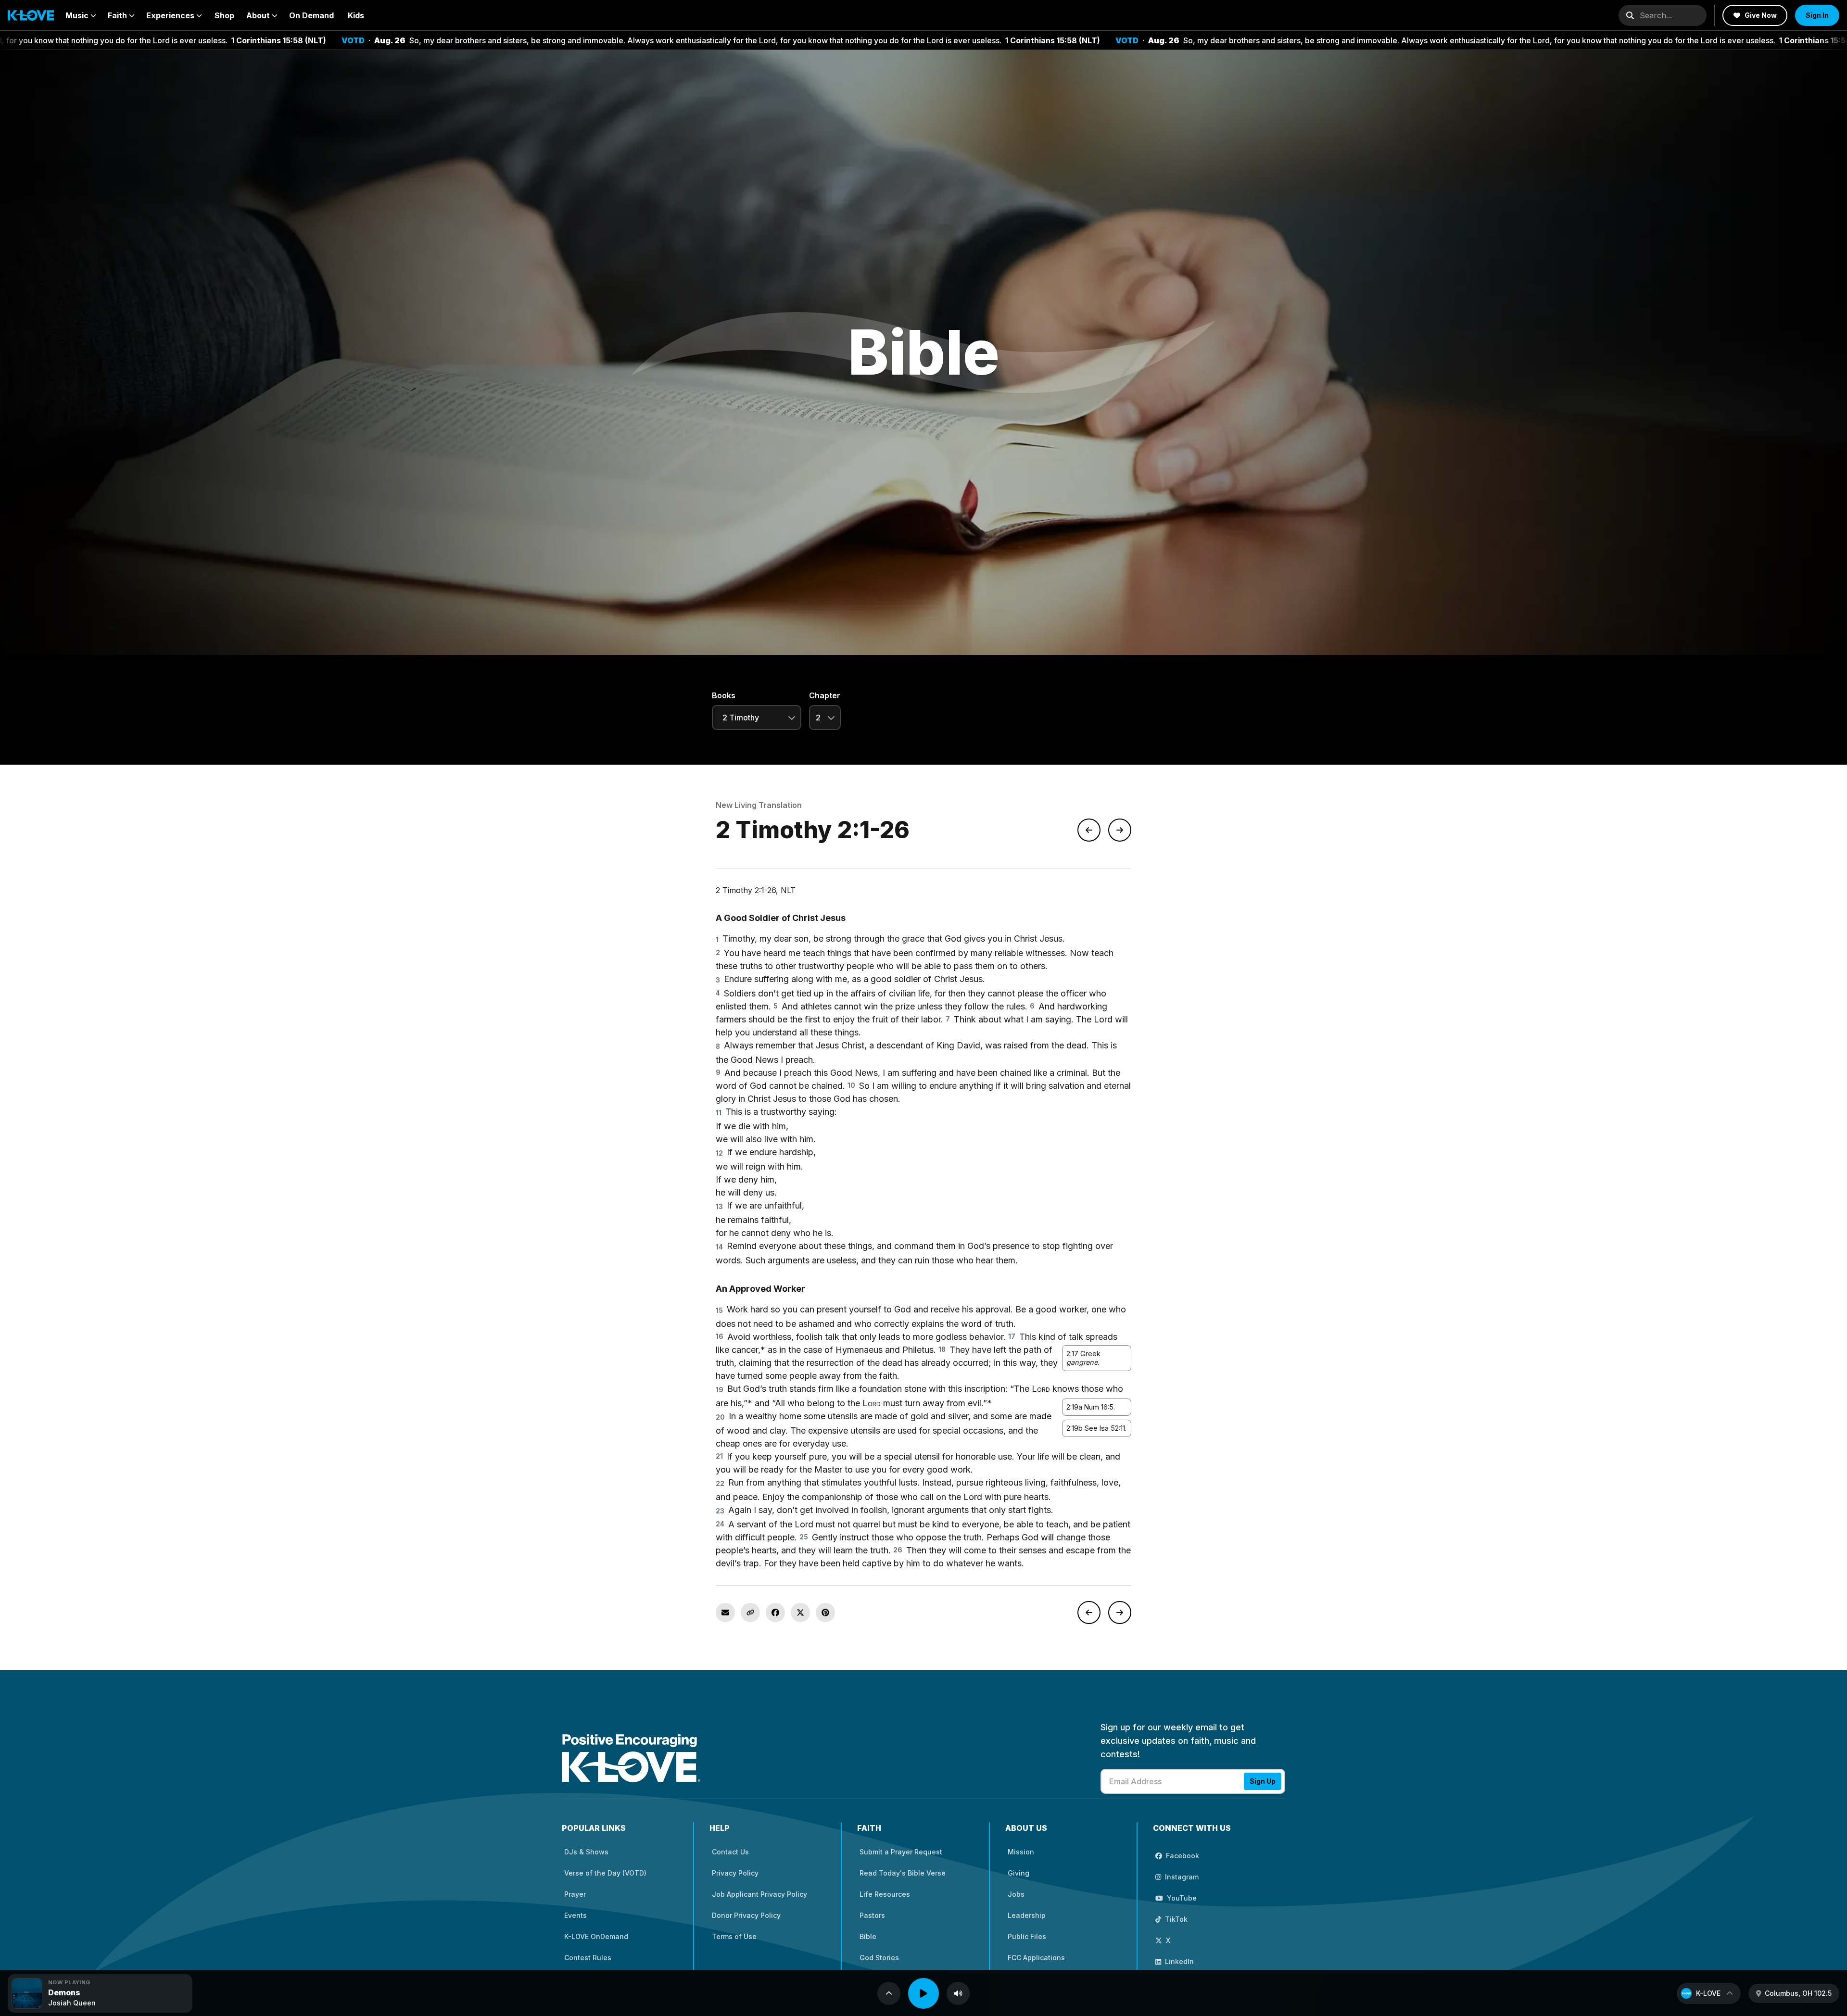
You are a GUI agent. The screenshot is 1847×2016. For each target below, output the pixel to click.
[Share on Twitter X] (800, 1613)
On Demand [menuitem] (311, 15)
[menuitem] (81, 15)
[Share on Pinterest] (825, 1613)
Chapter (825, 695)
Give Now (1761, 15)
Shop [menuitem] (224, 15)
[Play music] (923, 1993)
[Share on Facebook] (775, 1613)
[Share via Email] (725, 1613)
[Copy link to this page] (750, 1613)
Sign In (1817, 15)
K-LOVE (1708, 1993)
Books (724, 695)
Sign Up (1263, 1781)
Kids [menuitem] (356, 15)
